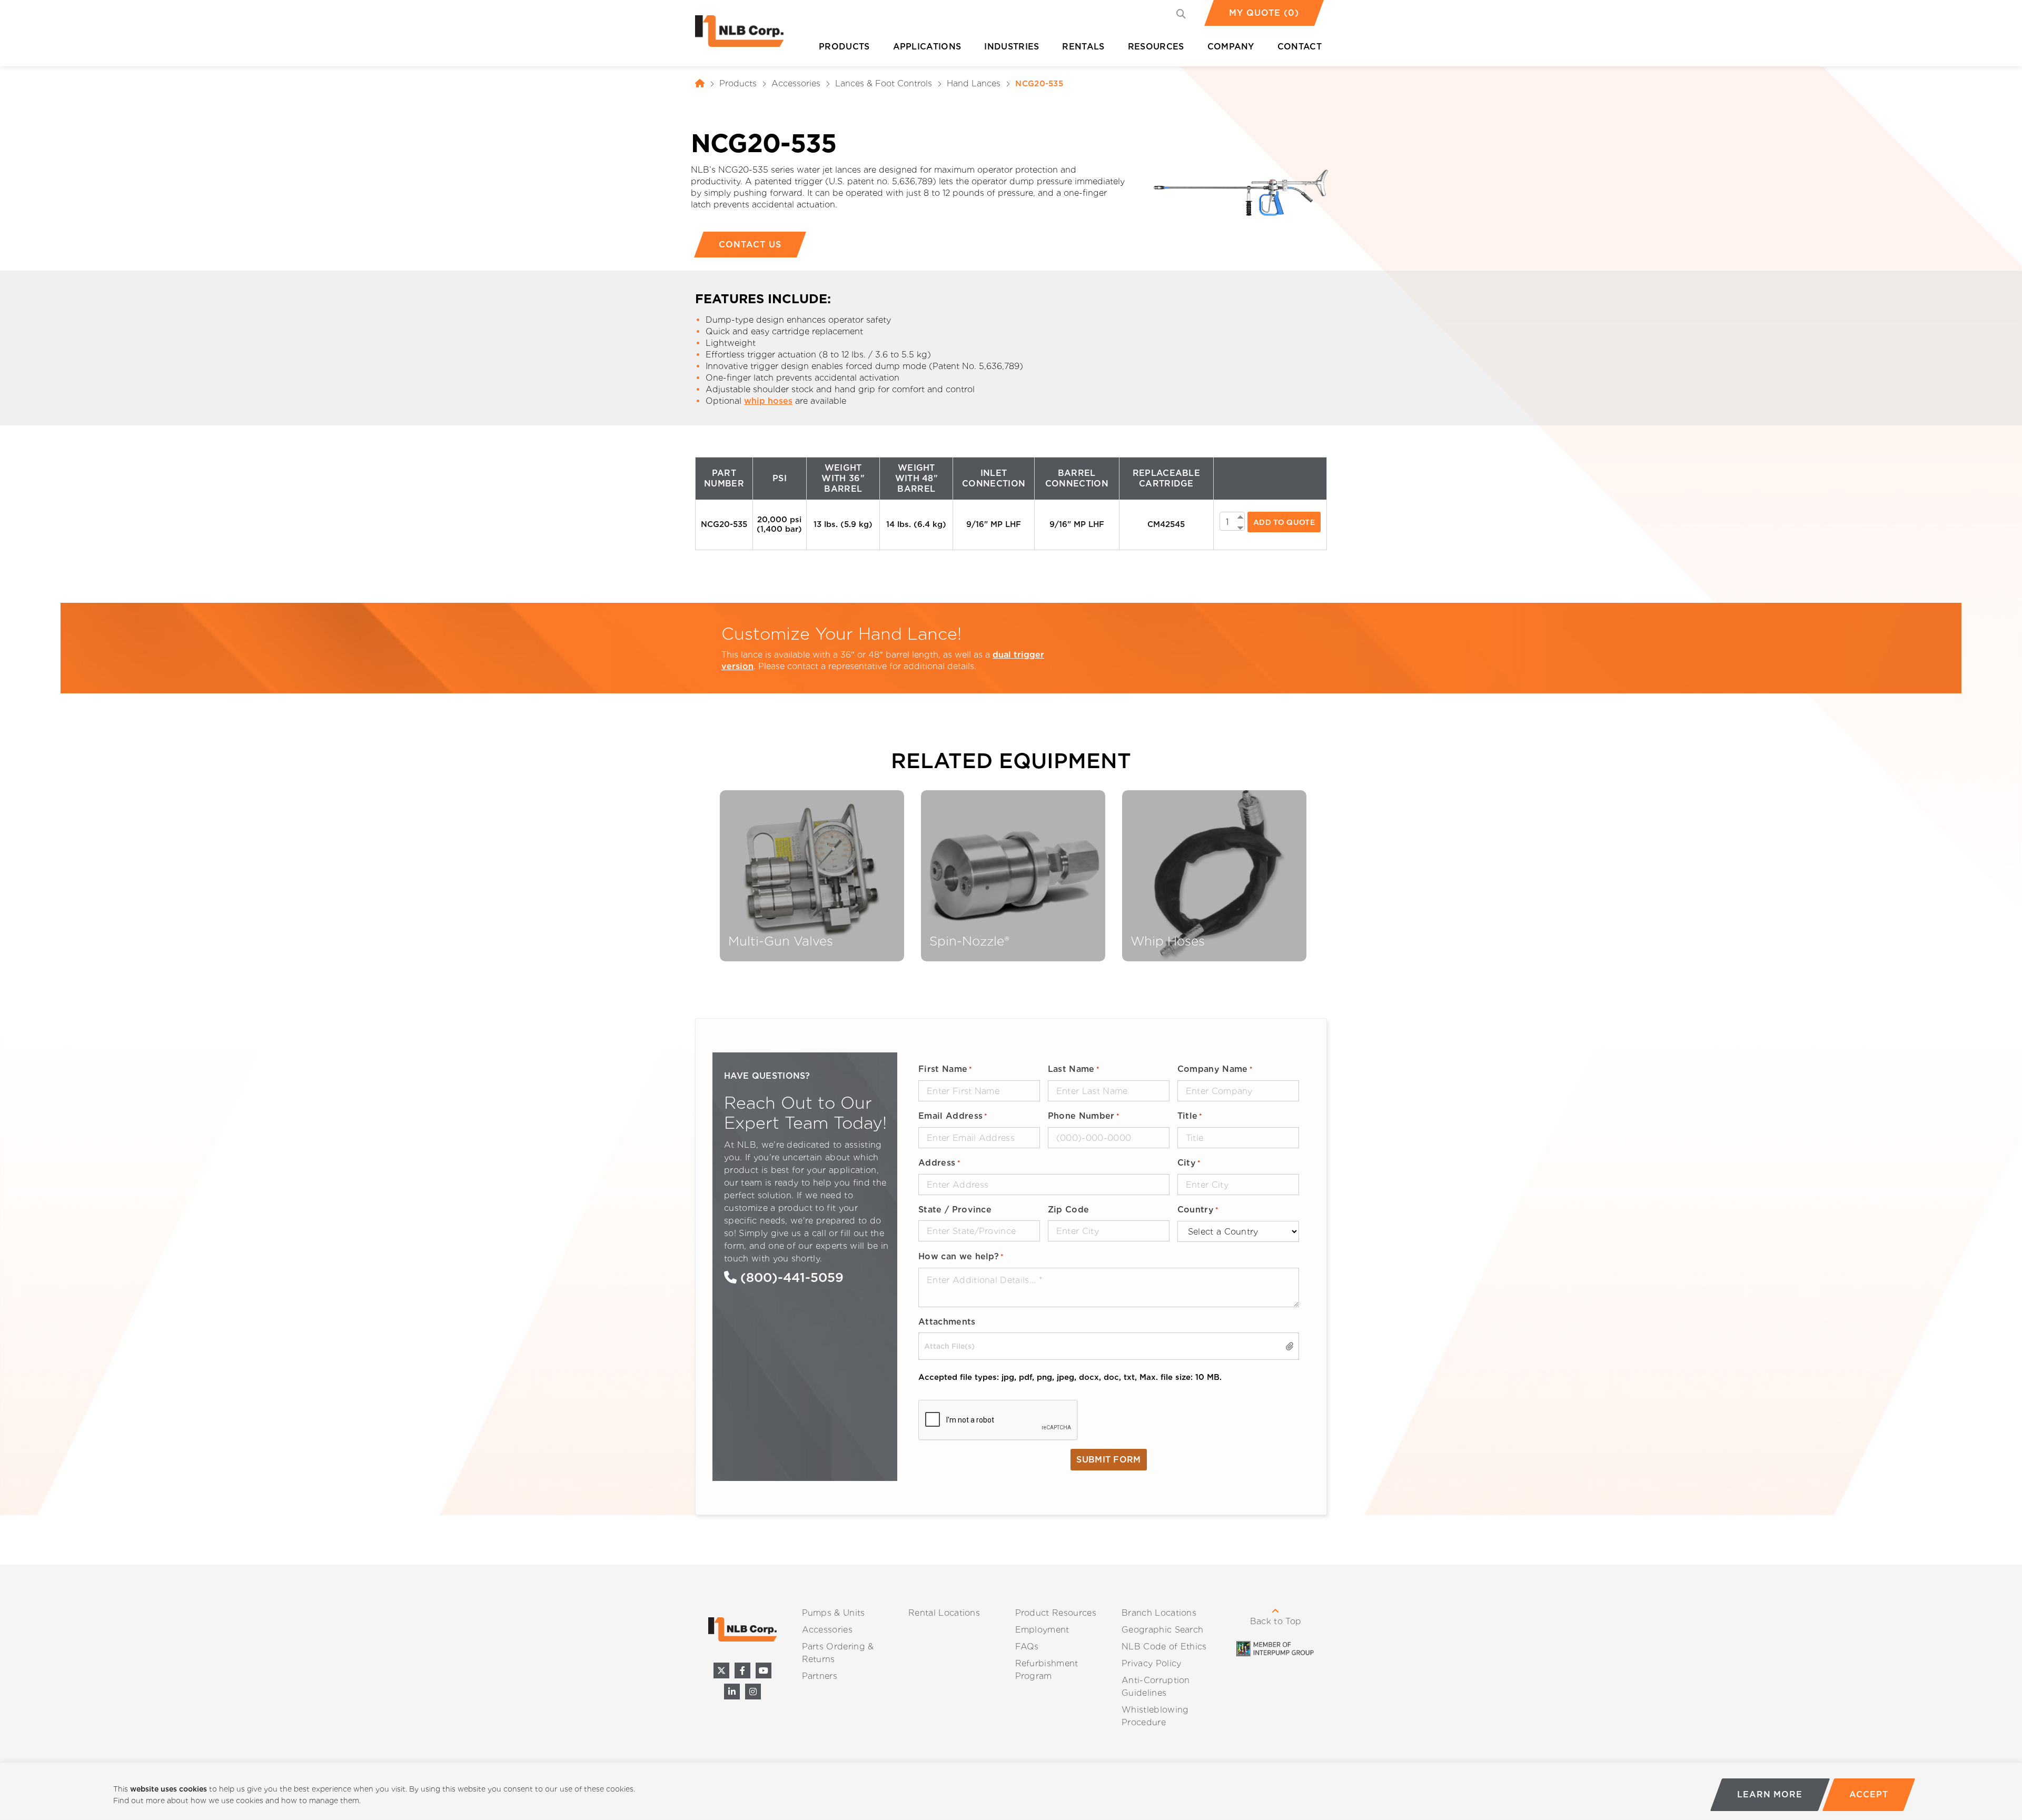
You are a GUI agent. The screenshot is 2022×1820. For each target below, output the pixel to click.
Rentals (1083, 47)
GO (1183, 15)
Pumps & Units (834, 1613)
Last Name (1074, 1069)
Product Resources (1056, 1613)
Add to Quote (1284, 522)
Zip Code (1069, 1210)
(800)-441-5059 (790, 1277)
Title (1190, 1116)
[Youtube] (764, 1670)
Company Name (1215, 1069)
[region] (1011, 1791)
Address (939, 1163)
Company (1231, 47)
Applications (927, 47)
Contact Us (750, 245)
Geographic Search (1162, 1630)
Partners (820, 1676)
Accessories (796, 83)
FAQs (1027, 1647)
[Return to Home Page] (748, 34)
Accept (1869, 1794)
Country (1198, 1210)
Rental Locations (944, 1613)
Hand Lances (974, 83)
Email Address (953, 1116)
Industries (1012, 47)
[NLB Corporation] (700, 84)
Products (844, 47)
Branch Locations (1159, 1613)
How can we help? (961, 1256)
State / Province (955, 1210)
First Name (945, 1069)
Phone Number (1084, 1116)
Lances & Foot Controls (884, 83)
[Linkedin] (732, 1692)
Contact (1300, 47)
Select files (1287, 1346)
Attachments (947, 1322)
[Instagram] (753, 1692)
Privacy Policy (1151, 1663)
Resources (1156, 47)
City (1189, 1163)
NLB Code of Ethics (1164, 1647)
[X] (721, 1670)
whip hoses (768, 401)
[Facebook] (742, 1670)
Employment (1042, 1630)
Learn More (1770, 1794)
